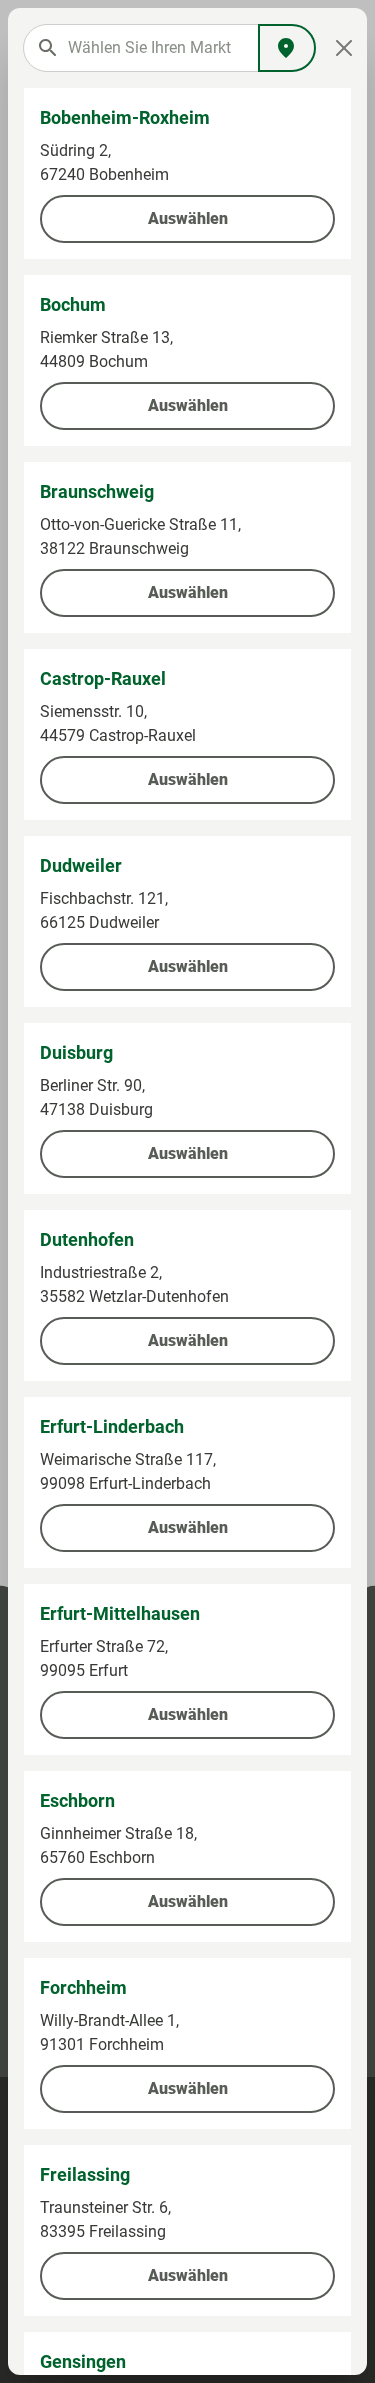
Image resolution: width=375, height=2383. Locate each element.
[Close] (344, 48)
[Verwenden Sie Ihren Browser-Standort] (287, 48)
